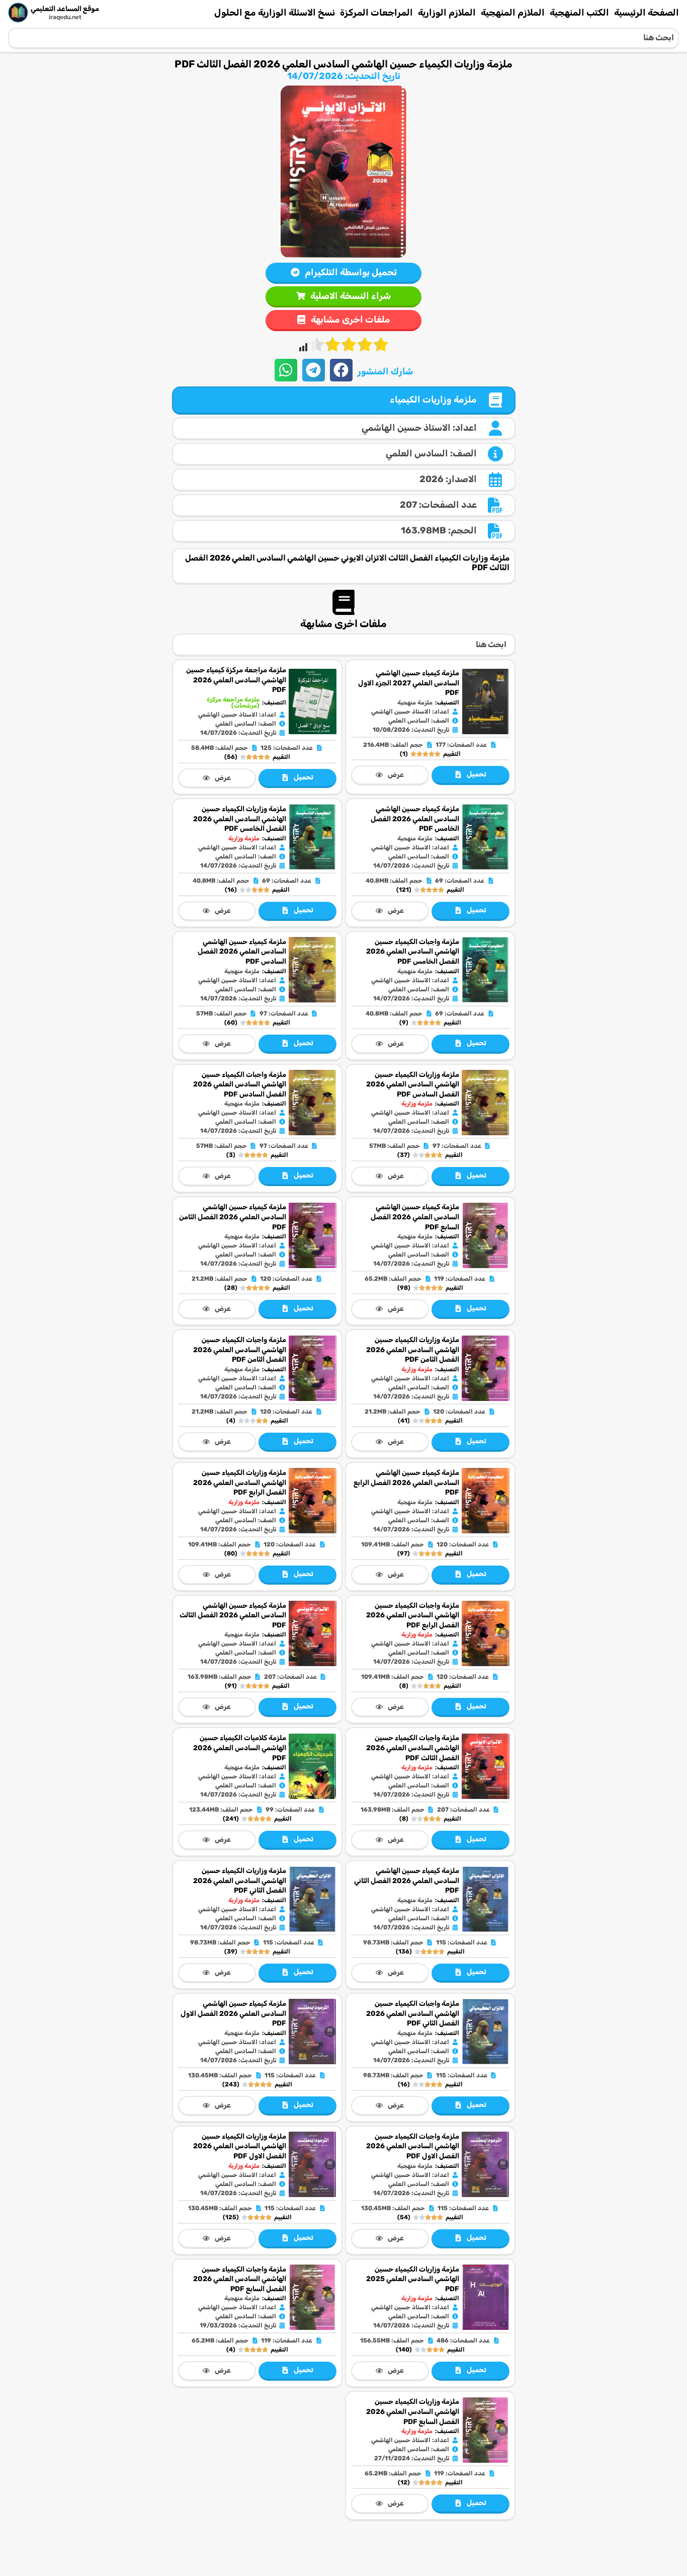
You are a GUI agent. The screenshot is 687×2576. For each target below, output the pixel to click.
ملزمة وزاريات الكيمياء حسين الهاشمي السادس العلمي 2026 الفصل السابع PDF (413, 2411)
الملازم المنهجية (513, 13)
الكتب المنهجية (579, 13)
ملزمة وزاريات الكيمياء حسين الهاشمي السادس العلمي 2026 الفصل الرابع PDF (240, 1482)
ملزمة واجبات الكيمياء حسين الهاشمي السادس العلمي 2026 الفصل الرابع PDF (413, 1615)
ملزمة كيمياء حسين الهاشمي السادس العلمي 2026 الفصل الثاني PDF (407, 1881)
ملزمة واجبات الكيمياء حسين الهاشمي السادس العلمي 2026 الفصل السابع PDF (240, 2279)
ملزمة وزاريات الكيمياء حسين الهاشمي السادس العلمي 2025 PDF (413, 2279)
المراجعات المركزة (376, 13)
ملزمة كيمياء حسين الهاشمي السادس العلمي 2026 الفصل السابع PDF (415, 1217)
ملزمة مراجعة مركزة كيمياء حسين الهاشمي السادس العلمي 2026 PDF (236, 680)
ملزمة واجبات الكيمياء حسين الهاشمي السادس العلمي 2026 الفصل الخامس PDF (413, 952)
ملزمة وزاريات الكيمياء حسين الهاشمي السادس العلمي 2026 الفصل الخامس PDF (240, 819)
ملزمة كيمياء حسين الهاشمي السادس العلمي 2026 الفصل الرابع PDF (406, 1482)
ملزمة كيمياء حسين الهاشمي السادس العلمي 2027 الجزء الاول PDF (409, 683)
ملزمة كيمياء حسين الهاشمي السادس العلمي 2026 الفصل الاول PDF (233, 2013)
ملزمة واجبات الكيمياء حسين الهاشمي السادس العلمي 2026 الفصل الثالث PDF (413, 1748)
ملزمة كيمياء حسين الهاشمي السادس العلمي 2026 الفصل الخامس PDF (415, 819)
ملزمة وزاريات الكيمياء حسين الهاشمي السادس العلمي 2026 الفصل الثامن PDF (413, 1350)
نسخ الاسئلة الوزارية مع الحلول (275, 13)
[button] (341, 370)
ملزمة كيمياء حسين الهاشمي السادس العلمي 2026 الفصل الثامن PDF (233, 1217)
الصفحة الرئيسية (647, 13)
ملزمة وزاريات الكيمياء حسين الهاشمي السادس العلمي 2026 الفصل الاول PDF (240, 2146)
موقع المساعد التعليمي (65, 9)
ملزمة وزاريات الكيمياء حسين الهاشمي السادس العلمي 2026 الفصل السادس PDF (413, 1084)
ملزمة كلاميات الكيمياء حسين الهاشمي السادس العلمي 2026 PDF (240, 1748)
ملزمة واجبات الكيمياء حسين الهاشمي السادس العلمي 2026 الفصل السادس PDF (240, 1084)
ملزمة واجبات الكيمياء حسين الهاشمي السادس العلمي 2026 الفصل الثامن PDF (240, 1350)
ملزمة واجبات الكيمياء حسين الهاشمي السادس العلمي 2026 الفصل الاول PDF (413, 2146)
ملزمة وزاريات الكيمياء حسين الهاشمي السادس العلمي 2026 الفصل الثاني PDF (240, 1881)
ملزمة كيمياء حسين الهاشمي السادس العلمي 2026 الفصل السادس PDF (242, 952)
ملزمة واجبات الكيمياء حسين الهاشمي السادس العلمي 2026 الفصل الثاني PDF (413, 2013)
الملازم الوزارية (447, 13)
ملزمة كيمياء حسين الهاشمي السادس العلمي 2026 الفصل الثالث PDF (233, 1615)
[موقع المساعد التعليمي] (18, 13)
